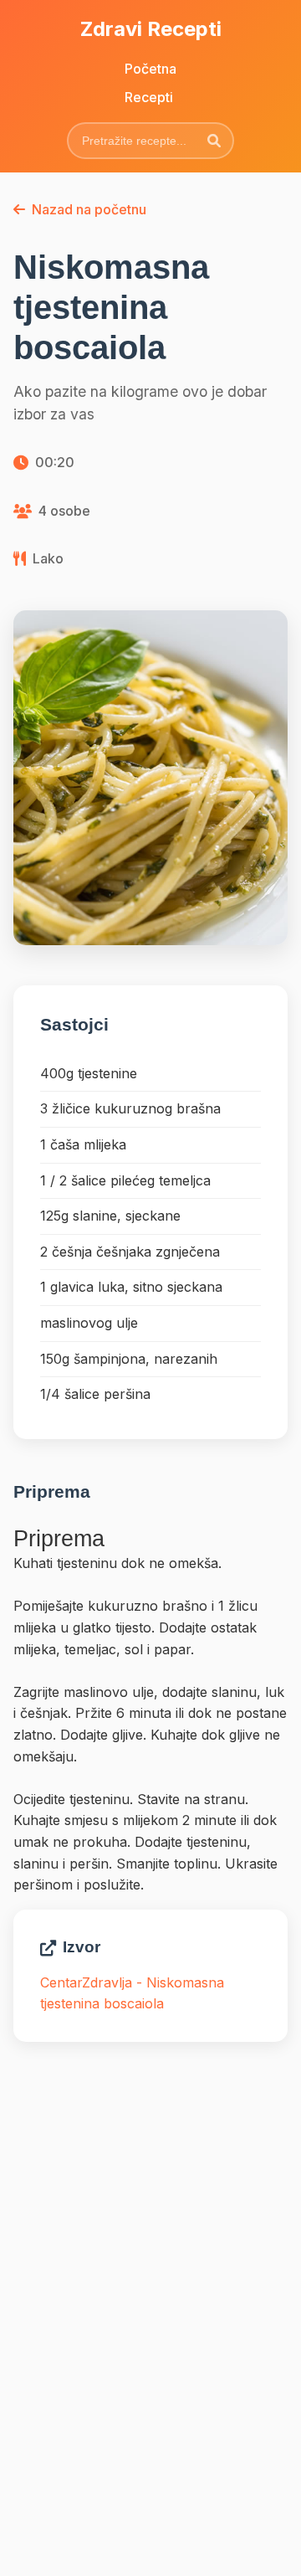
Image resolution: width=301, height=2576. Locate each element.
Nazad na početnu (89, 209)
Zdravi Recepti (151, 29)
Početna (150, 69)
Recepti (149, 97)
